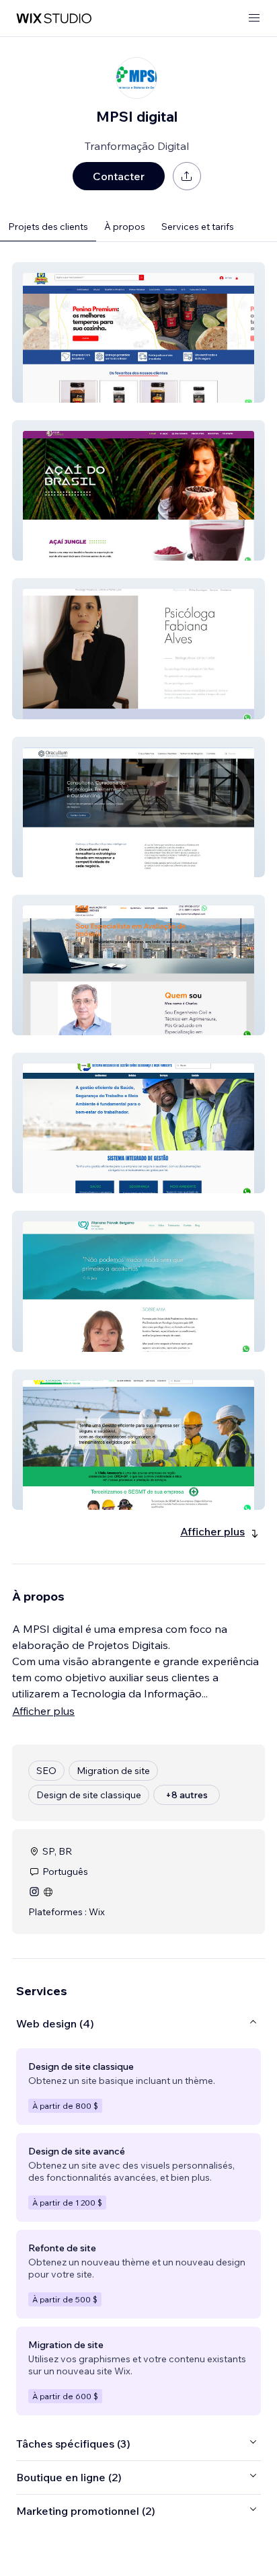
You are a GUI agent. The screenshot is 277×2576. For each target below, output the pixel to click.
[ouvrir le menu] (254, 18)
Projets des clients (48, 227)
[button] (138, 332)
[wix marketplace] (54, 18)
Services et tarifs (198, 227)
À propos (125, 227)
